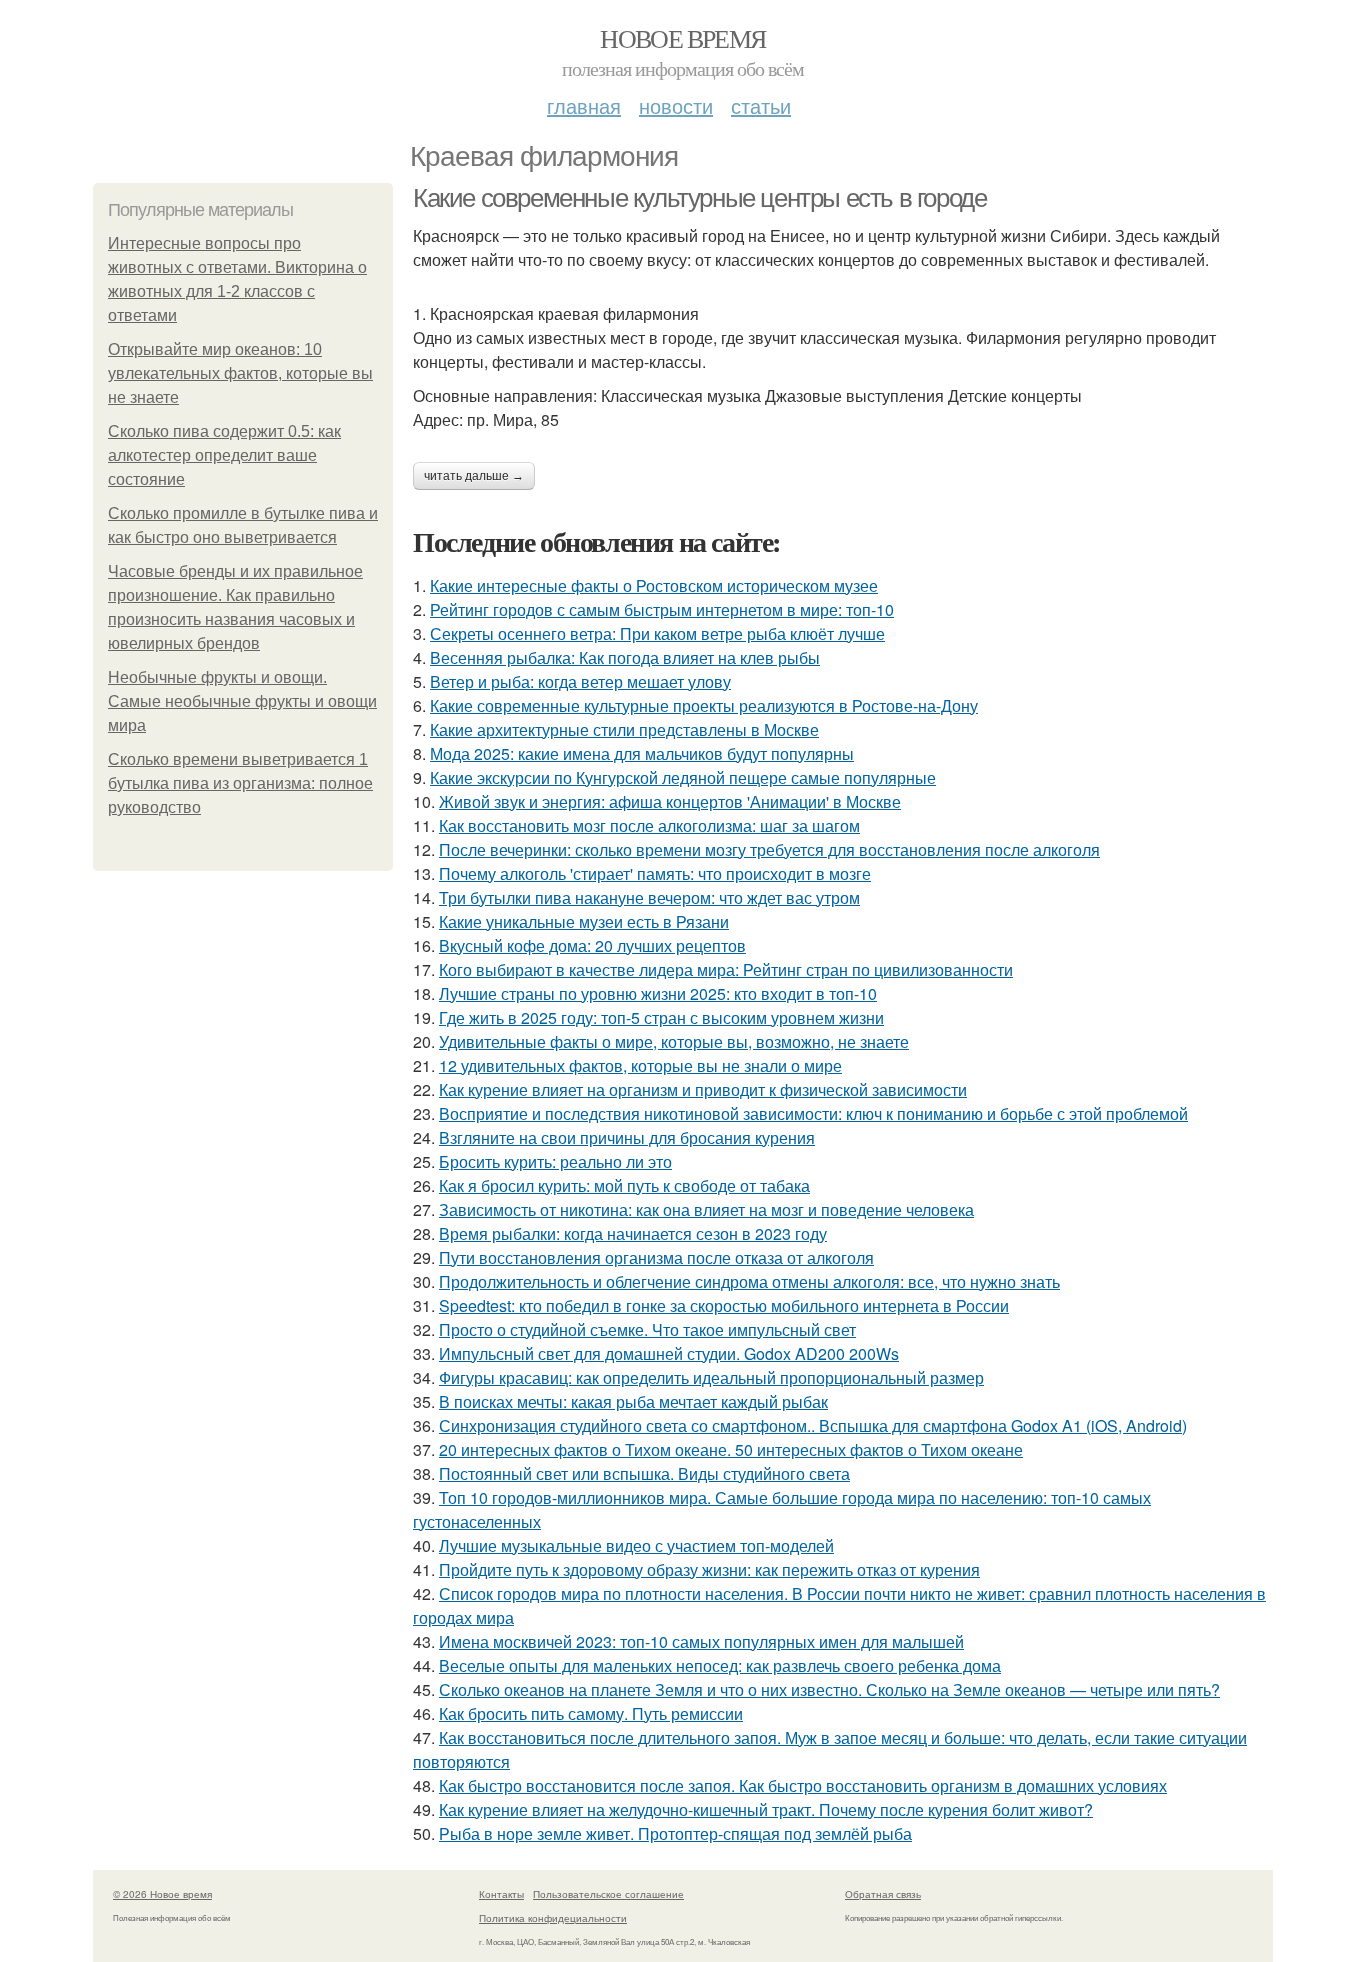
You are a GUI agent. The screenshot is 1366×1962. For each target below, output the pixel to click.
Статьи (761, 105)
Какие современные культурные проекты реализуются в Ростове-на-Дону (704, 705)
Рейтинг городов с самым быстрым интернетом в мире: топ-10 (662, 609)
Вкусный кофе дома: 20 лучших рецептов (592, 945)
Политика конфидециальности (553, 1918)
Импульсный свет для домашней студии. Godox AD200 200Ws (669, 1353)
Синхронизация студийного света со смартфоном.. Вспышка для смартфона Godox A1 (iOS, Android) (813, 1425)
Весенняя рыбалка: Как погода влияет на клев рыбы (625, 657)
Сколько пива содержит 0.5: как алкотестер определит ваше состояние (224, 455)
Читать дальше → (474, 476)
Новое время (682, 38)
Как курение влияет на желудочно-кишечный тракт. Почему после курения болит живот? (766, 1809)
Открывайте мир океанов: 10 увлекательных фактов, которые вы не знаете (240, 373)
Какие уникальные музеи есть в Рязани (584, 921)
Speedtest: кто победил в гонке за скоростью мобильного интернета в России (724, 1305)
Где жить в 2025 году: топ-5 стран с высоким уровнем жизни (661, 1017)
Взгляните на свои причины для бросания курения (627, 1137)
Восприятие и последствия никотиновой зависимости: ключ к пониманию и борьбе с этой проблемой (813, 1113)
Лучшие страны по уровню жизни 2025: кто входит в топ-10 (658, 993)
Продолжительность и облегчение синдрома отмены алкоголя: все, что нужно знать (749, 1281)
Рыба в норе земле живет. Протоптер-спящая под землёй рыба (675, 1833)
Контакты (501, 1894)
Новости (676, 105)
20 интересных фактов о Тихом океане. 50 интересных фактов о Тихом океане (731, 1449)
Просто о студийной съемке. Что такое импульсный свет (647, 1329)
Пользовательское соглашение (608, 1894)
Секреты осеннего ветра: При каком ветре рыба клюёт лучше (657, 633)
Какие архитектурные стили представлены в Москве (624, 729)
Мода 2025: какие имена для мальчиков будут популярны (642, 753)
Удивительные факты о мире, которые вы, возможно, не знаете (674, 1041)
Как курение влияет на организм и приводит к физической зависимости (703, 1089)
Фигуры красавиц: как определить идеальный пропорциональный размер (711, 1377)
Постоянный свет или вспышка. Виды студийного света (644, 1473)
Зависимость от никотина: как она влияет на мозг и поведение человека (706, 1209)
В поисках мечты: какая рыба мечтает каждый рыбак (633, 1401)
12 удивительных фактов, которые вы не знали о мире (640, 1065)
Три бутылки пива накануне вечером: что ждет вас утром (649, 897)
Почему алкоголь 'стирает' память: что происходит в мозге (655, 873)
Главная (584, 105)
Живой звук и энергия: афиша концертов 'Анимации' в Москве (670, 801)
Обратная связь (883, 1894)
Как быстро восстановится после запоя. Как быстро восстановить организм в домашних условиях (803, 1785)
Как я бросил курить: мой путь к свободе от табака (624, 1185)
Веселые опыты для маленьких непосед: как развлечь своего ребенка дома (720, 1665)
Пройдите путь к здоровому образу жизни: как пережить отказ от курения (709, 1569)
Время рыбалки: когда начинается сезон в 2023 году (633, 1233)
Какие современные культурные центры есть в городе (699, 198)
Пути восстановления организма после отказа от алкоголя (656, 1257)
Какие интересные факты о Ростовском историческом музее (654, 585)
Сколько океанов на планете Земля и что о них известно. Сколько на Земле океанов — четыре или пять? (829, 1689)
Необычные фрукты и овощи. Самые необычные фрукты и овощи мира (242, 701)
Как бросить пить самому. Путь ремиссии (591, 1713)
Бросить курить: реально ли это (555, 1161)
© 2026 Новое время (162, 1894)
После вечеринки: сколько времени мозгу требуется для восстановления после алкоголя (769, 849)
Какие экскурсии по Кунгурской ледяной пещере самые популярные (683, 777)
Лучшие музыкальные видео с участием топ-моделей (636, 1545)
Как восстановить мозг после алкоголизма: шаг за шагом (649, 825)
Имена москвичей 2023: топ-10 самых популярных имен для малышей (701, 1641)
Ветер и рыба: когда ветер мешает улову (580, 681)
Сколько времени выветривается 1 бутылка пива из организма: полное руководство (240, 783)
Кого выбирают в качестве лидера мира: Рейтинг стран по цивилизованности (726, 969)
